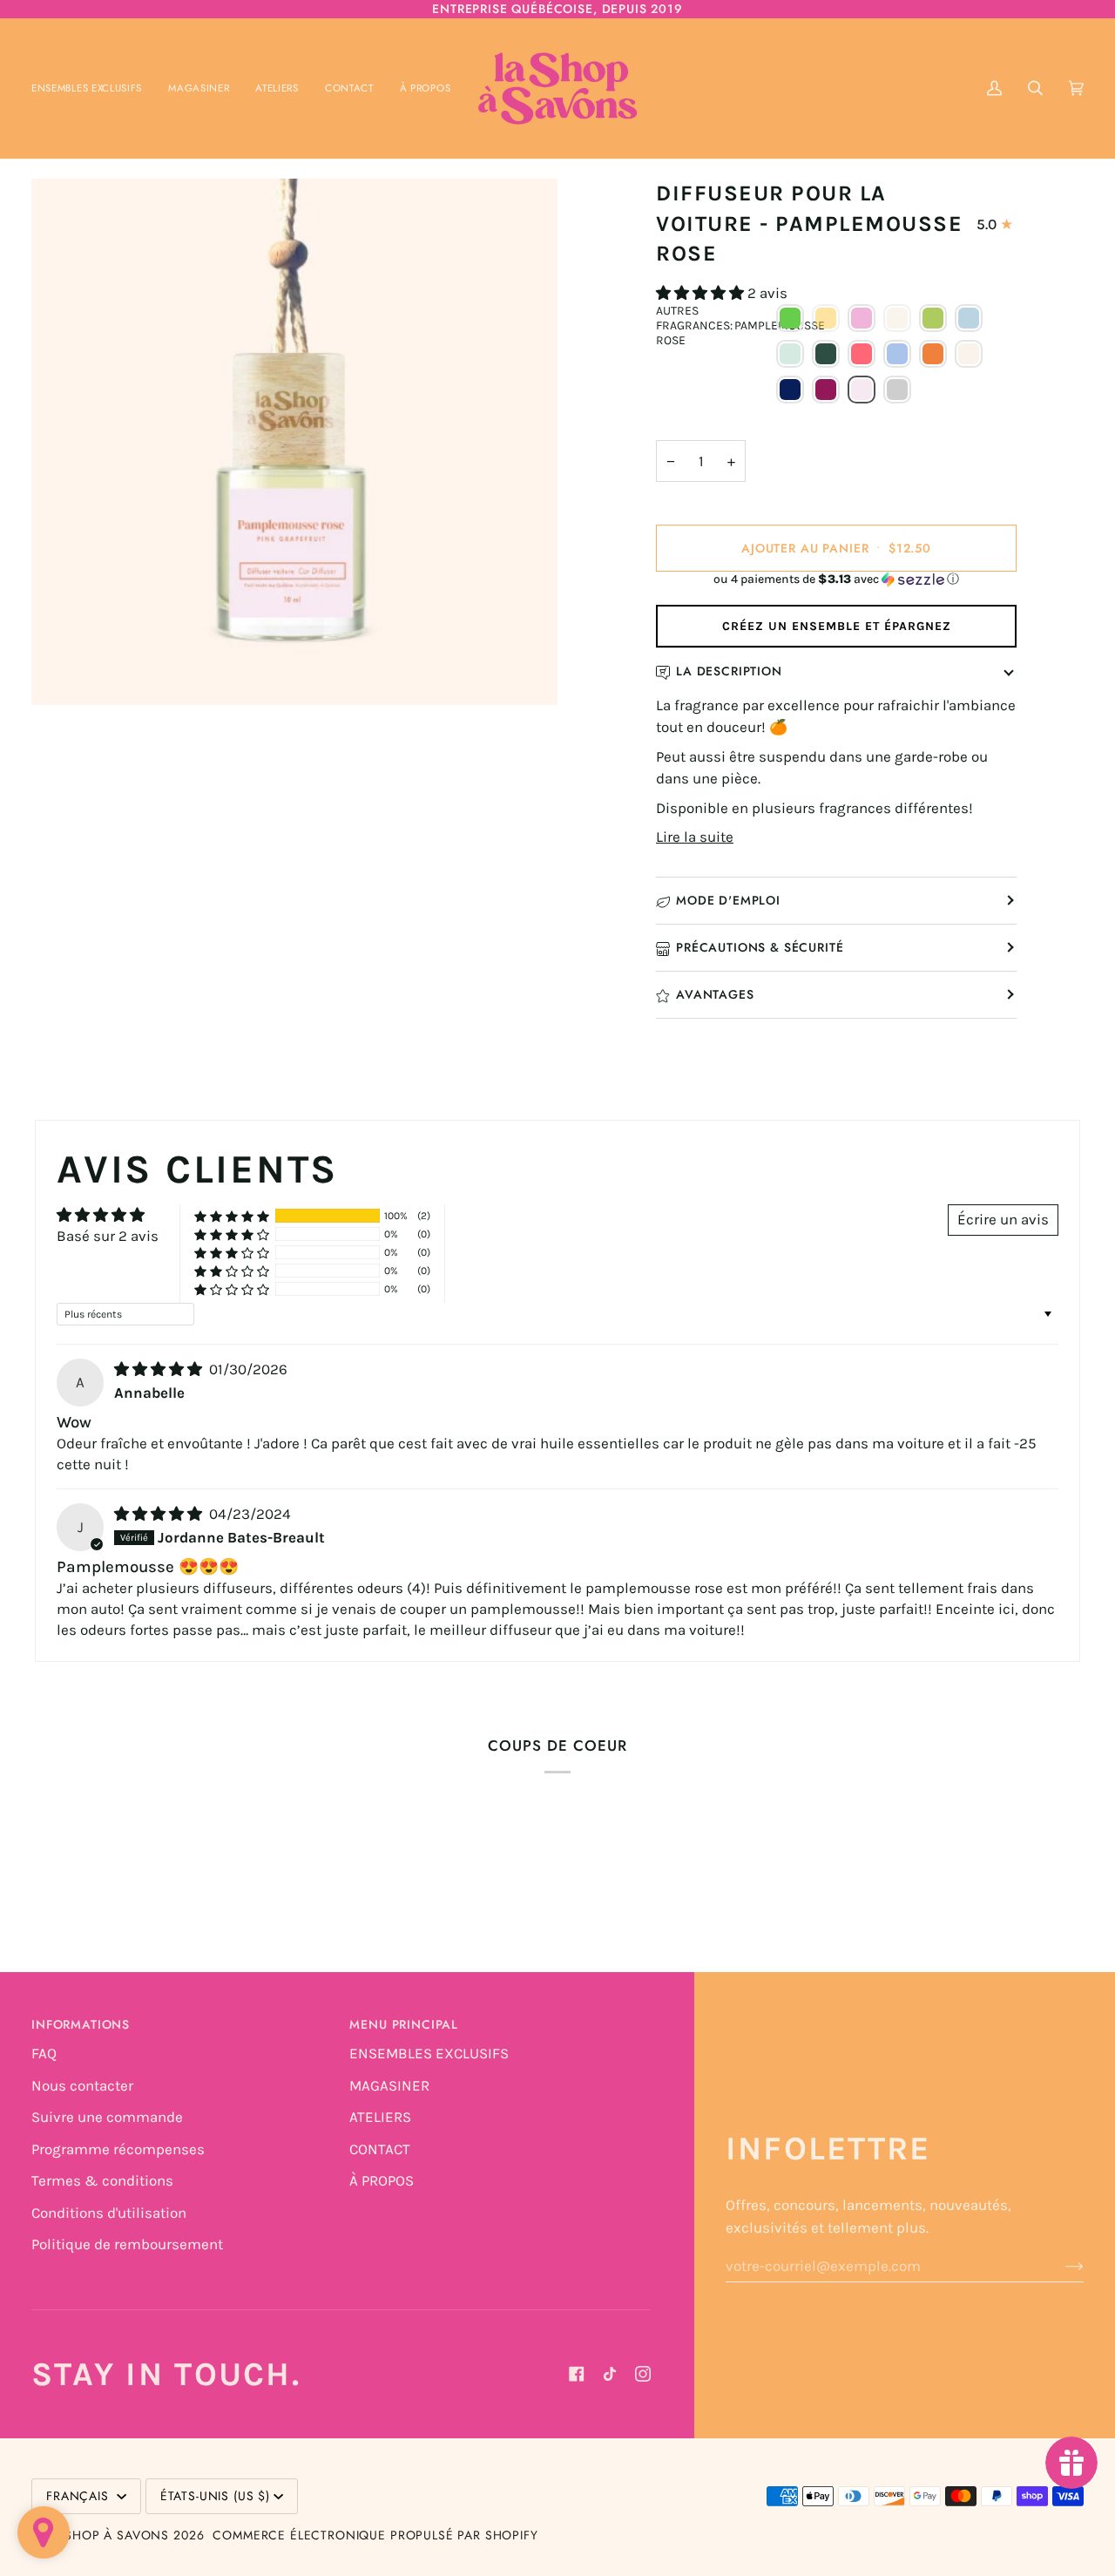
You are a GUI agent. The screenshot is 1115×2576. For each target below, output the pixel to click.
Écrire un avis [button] (1003, 1219)
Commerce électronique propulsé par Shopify (375, 2535)
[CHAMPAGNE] (897, 318)
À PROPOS (382, 2180)
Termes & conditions (102, 2180)
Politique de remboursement (127, 2244)
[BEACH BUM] (826, 318)
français (80, 2496)
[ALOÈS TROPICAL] (790, 318)
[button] (199, 88)
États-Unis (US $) (215, 2496)
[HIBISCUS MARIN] (862, 354)
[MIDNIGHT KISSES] (790, 390)
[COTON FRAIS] (969, 318)
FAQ (44, 2053)
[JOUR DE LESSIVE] (897, 354)
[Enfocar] (294, 442)
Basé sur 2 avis (108, 1236)
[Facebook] (577, 2374)
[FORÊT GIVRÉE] (826, 354)
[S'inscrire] (1061, 2266)
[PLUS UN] (897, 390)
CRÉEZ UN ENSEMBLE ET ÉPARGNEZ (837, 626)
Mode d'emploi (728, 900)
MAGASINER (389, 2085)
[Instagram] (643, 2374)
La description (729, 671)
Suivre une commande (107, 2117)
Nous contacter (82, 2085)
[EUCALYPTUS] (790, 354)
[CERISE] (862, 318)
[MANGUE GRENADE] (933, 354)
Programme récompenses (118, 2149)
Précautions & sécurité (760, 947)
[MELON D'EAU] (969, 354)
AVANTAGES (715, 994)
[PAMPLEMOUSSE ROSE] (862, 390)
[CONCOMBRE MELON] (933, 318)
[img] (160, 1369)
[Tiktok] (610, 2374)
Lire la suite (695, 837)
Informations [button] (81, 2024)
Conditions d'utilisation (109, 2213)
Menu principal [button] (404, 2024)
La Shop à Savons (108, 2535)
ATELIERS (380, 2117)
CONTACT (380, 2149)
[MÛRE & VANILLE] (826, 390)
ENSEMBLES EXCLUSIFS (429, 2053)
